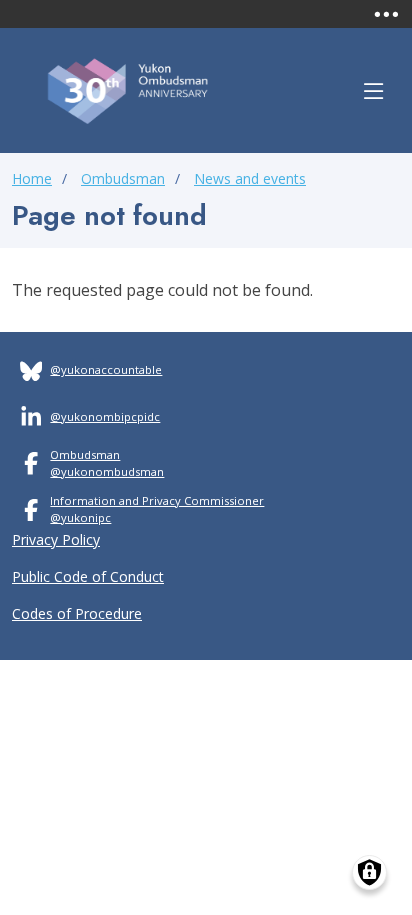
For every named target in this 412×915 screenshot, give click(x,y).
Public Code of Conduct (88, 576)
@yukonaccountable (106, 369)
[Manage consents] (369, 872)
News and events (250, 178)
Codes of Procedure (77, 613)
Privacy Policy (56, 539)
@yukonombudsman (107, 471)
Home (32, 178)
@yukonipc (80, 517)
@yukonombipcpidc (105, 416)
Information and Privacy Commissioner (157, 500)
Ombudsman (123, 178)
